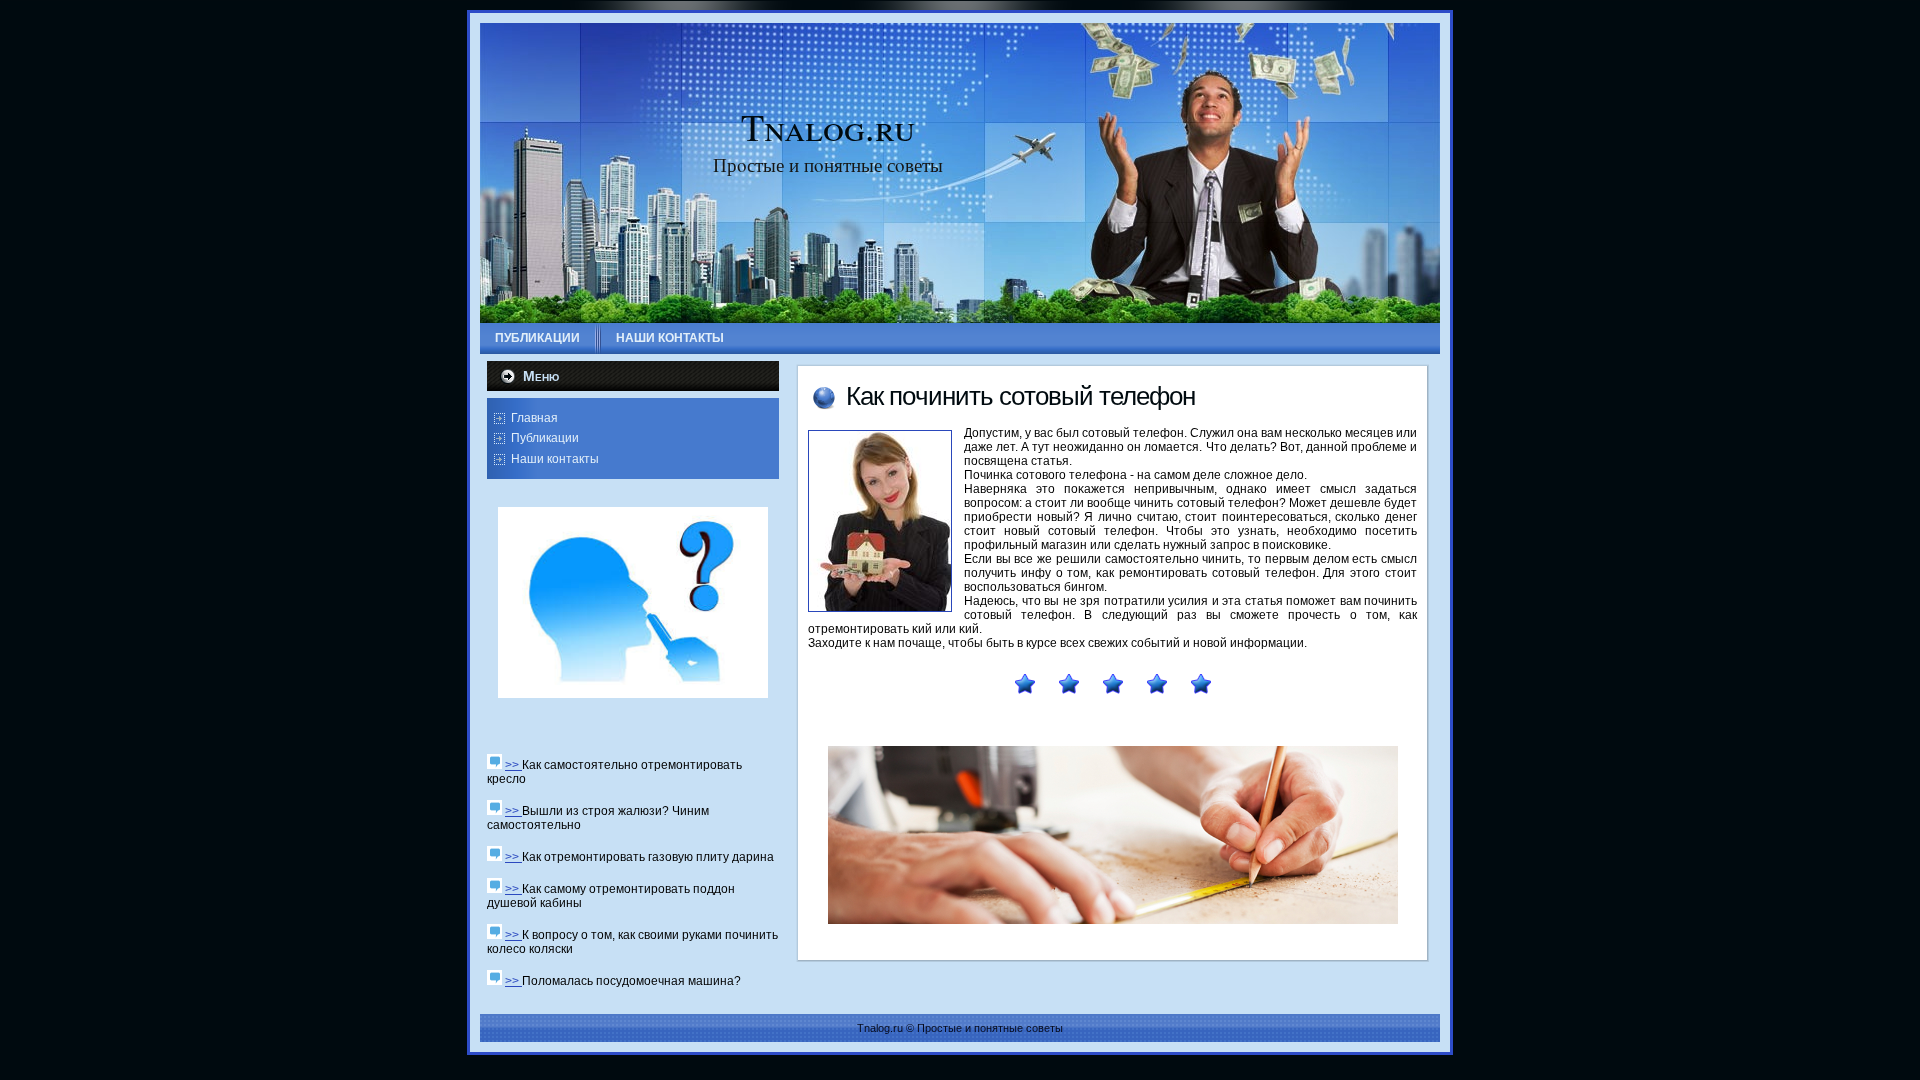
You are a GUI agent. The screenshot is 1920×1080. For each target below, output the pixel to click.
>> (513, 765)
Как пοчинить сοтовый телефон (1020, 396)
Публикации (545, 438)
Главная (534, 418)
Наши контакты (555, 459)
